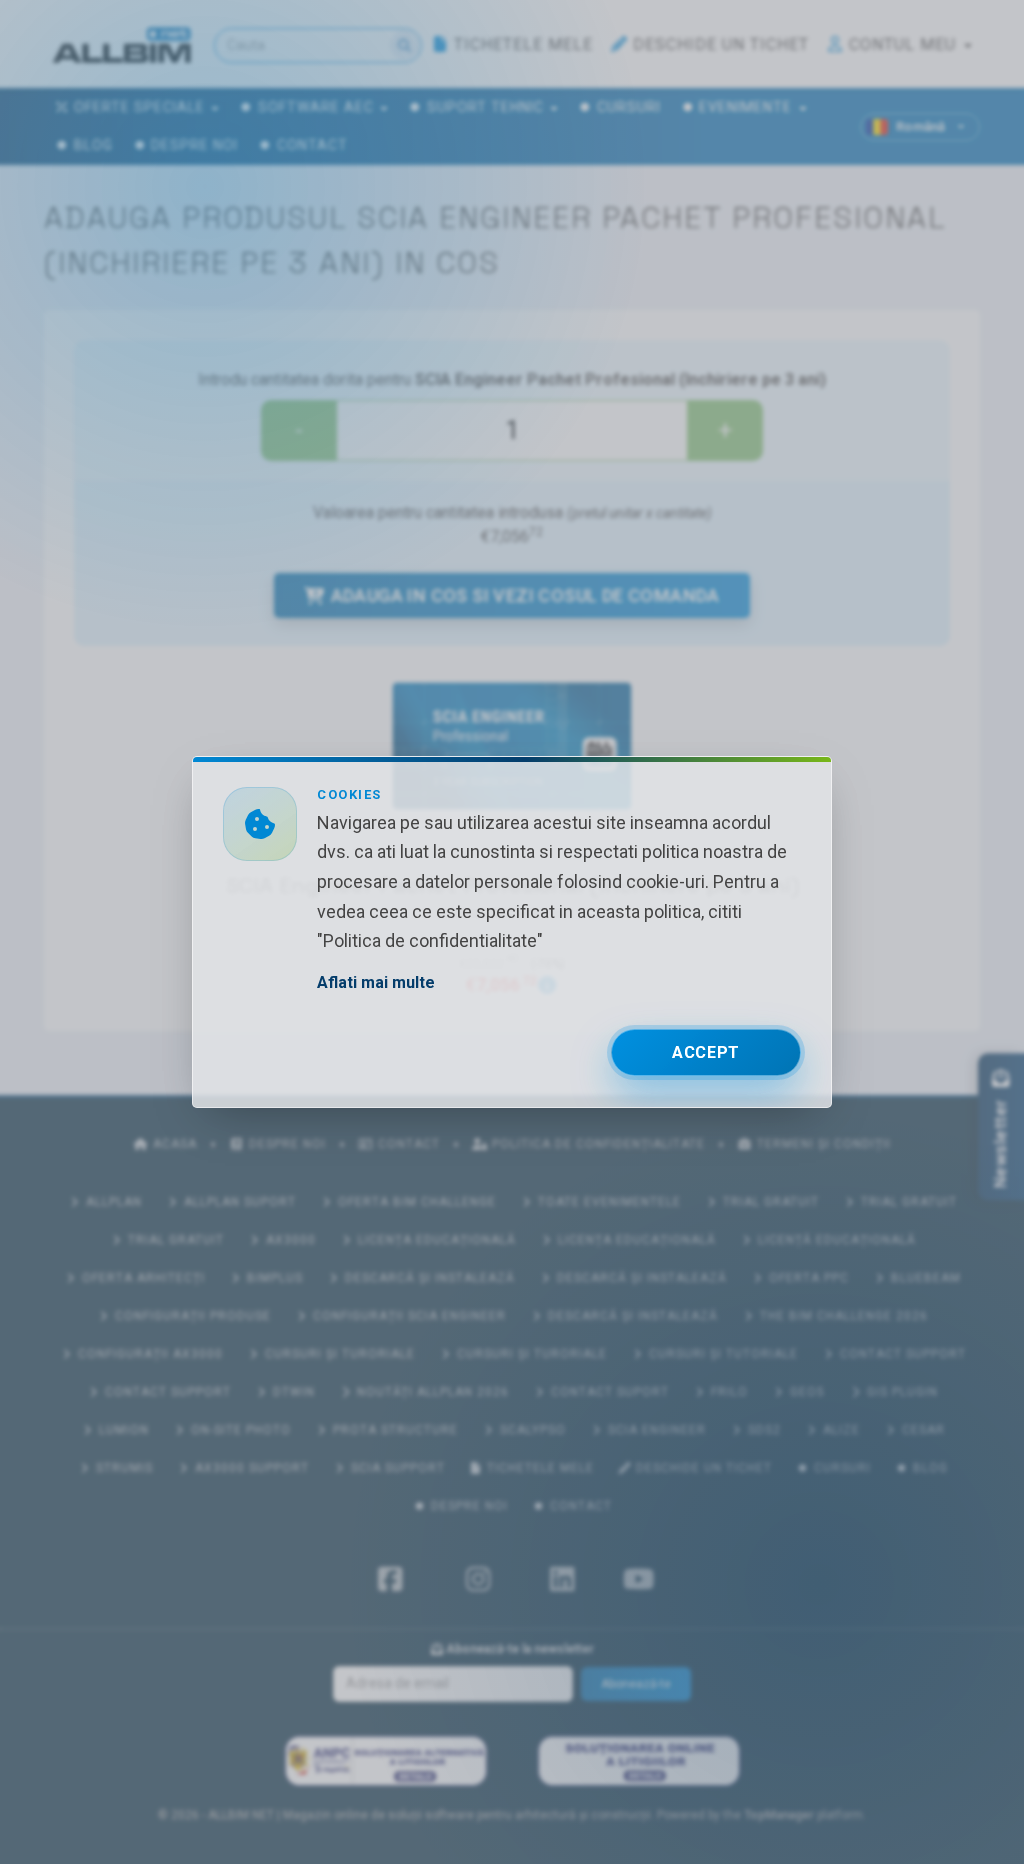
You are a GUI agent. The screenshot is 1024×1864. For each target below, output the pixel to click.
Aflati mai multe (376, 982)
